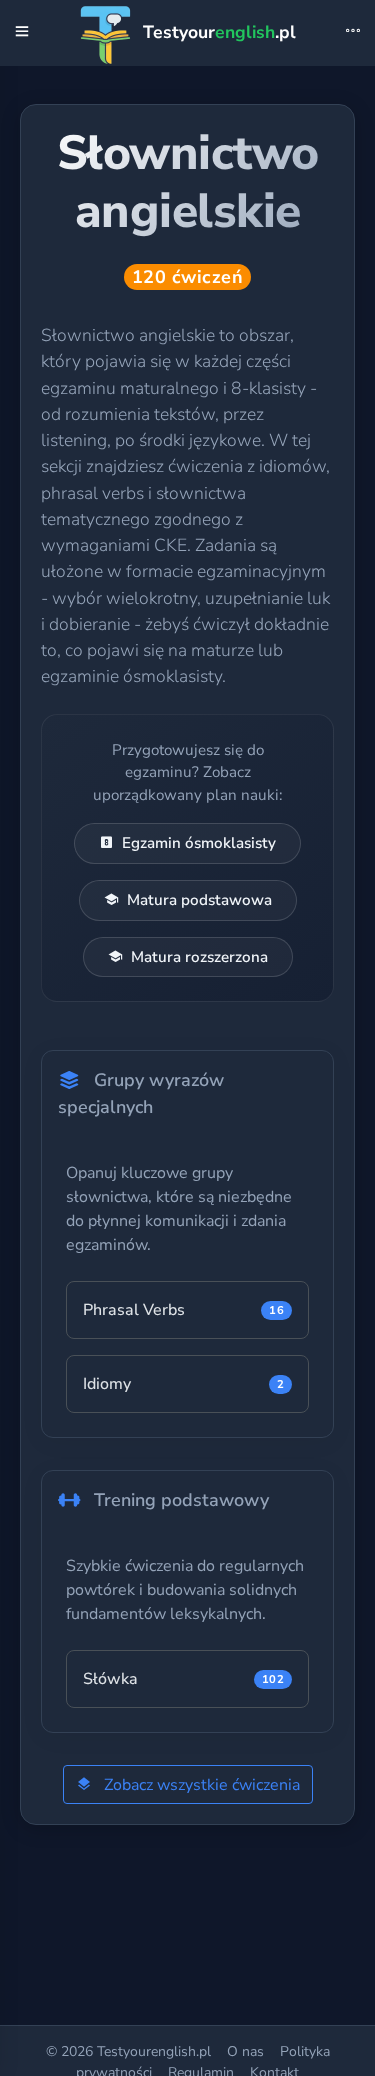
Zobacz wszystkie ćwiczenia (200, 1785)
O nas (245, 2051)
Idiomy (183, 1384)
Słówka (183, 1679)
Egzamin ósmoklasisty (199, 843)
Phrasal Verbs (183, 1310)
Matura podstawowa (199, 900)
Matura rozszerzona (199, 957)
